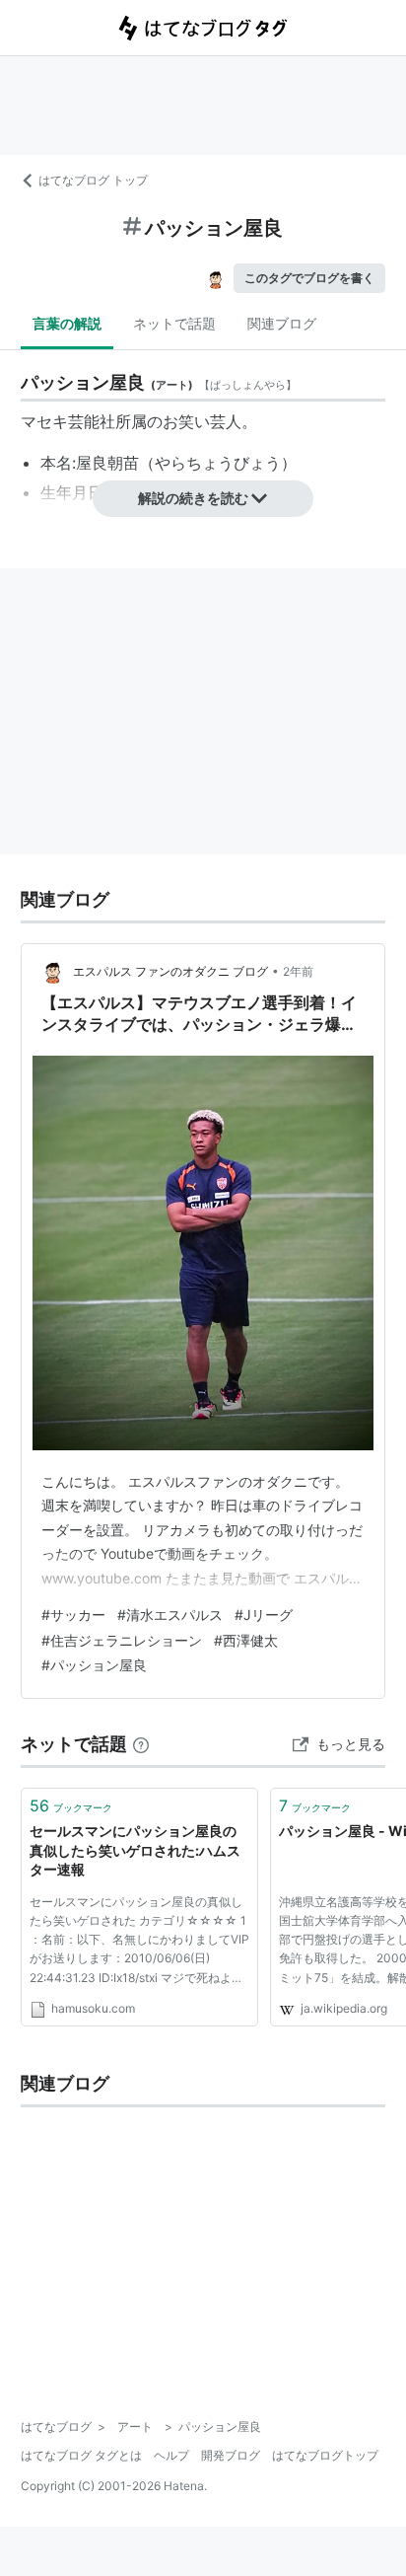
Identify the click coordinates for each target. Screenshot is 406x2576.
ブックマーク (71, 1805)
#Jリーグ (264, 1615)
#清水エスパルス (170, 1615)
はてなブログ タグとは (81, 2455)
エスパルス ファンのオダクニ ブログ (170, 971)
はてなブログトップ (325, 2455)
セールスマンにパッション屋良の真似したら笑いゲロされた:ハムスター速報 (135, 1850)
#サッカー (73, 1615)
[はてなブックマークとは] (141, 1744)
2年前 (298, 971)
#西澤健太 (246, 1640)
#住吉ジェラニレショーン (122, 1640)
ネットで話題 (174, 323)
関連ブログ (282, 323)
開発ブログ (231, 2455)
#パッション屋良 (94, 1665)
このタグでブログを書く (309, 278)
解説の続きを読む (193, 498)
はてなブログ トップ (93, 180)
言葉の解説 (67, 323)
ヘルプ (171, 2455)
